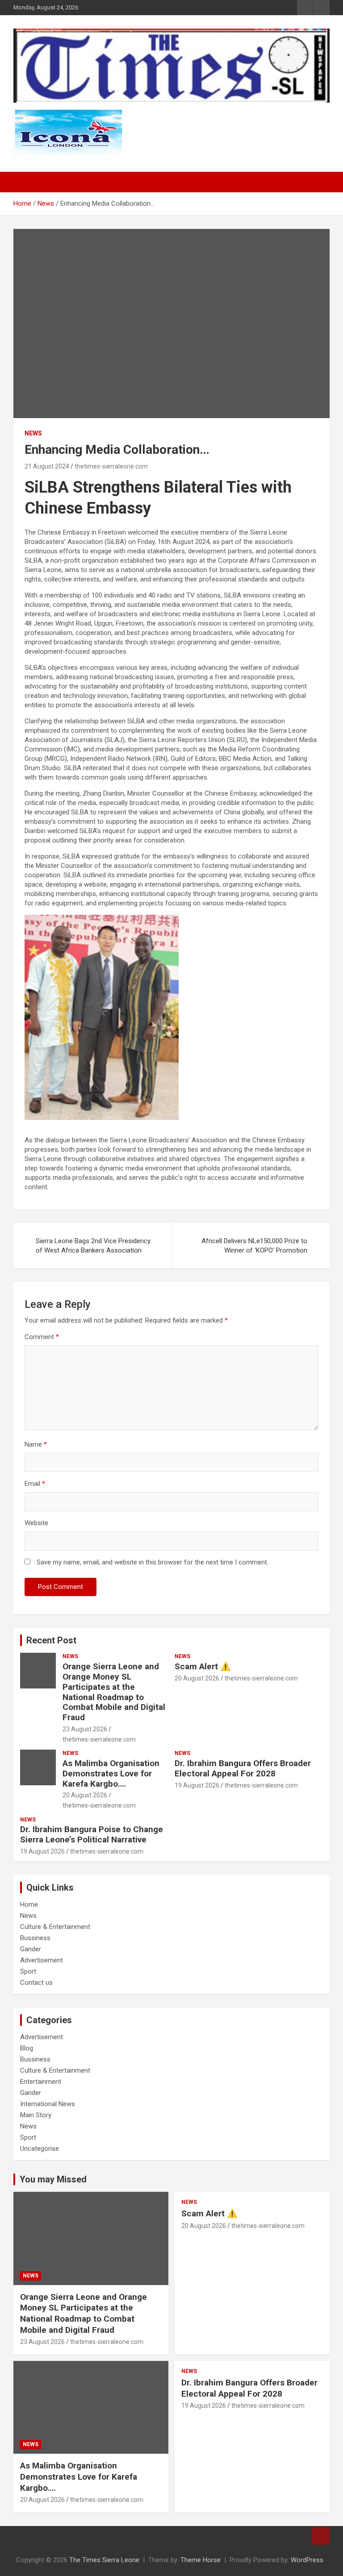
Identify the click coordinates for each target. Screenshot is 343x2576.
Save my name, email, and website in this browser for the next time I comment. (153, 1562)
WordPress (307, 2560)
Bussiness (35, 1938)
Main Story (36, 2115)
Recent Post (51, 1640)
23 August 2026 (85, 1729)
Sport (28, 1971)
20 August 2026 (197, 1678)
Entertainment (41, 2082)
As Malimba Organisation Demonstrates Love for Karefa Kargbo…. (111, 1773)
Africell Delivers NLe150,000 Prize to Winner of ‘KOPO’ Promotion (254, 1246)
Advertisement (42, 1960)
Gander (31, 1949)
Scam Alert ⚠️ (203, 1666)
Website (36, 1523)
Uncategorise (40, 2149)
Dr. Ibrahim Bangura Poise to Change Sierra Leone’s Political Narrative (92, 1834)
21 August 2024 (47, 466)
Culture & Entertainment (55, 1927)
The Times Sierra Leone (104, 2560)
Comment (42, 1337)
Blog (27, 2048)
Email (35, 1484)
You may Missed (53, 2179)
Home (29, 1904)
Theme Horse (201, 2560)
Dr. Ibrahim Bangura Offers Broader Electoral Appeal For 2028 (243, 1768)
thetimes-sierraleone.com (111, 466)
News (33, 433)
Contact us (36, 1983)
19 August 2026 (197, 1785)
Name (36, 1444)
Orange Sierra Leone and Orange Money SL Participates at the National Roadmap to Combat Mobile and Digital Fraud (114, 1692)
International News (48, 2104)
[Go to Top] (321, 2536)
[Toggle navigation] (25, 182)
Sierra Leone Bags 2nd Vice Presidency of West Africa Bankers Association (93, 1246)
